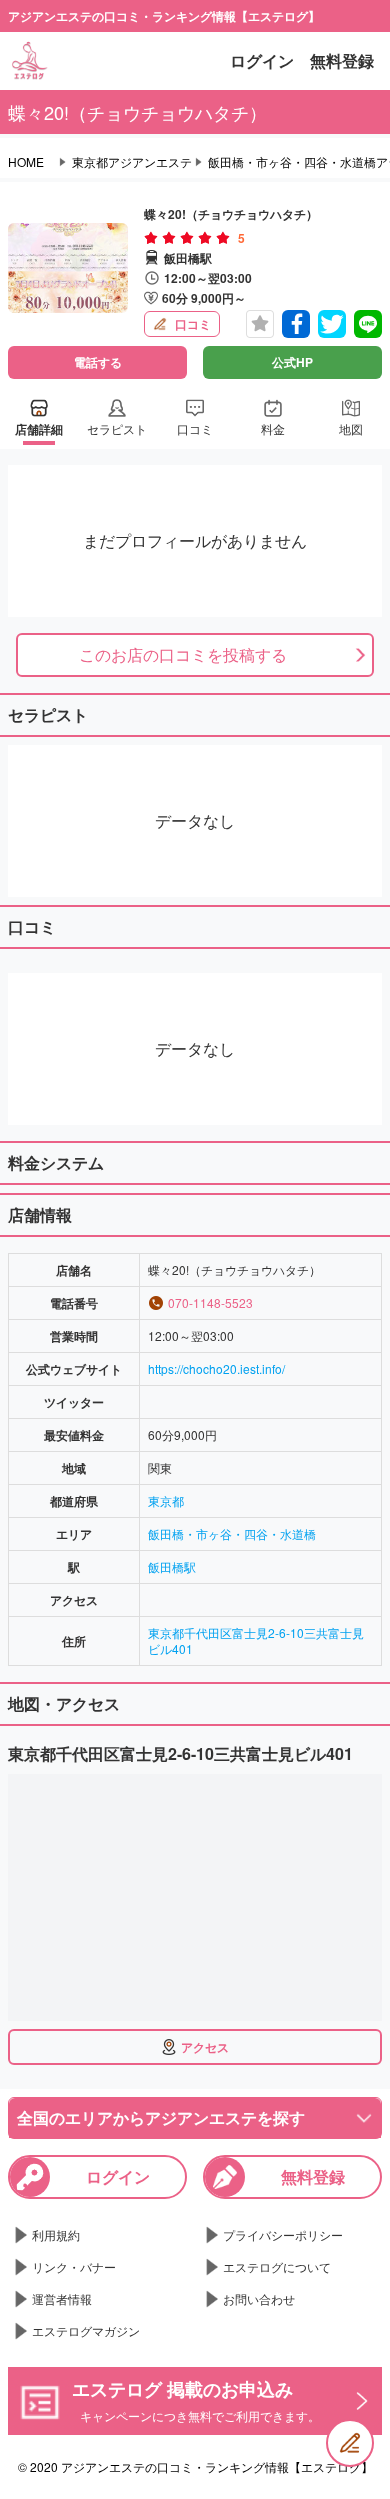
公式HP (292, 362)
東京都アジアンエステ (132, 162)
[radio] (153, 238)
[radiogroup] (187, 238)
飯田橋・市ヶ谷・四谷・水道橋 (232, 1533)
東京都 (166, 1500)
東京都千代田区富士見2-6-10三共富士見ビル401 (256, 1640)
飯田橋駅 (172, 1566)
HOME (26, 162)
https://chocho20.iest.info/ (216, 1368)
